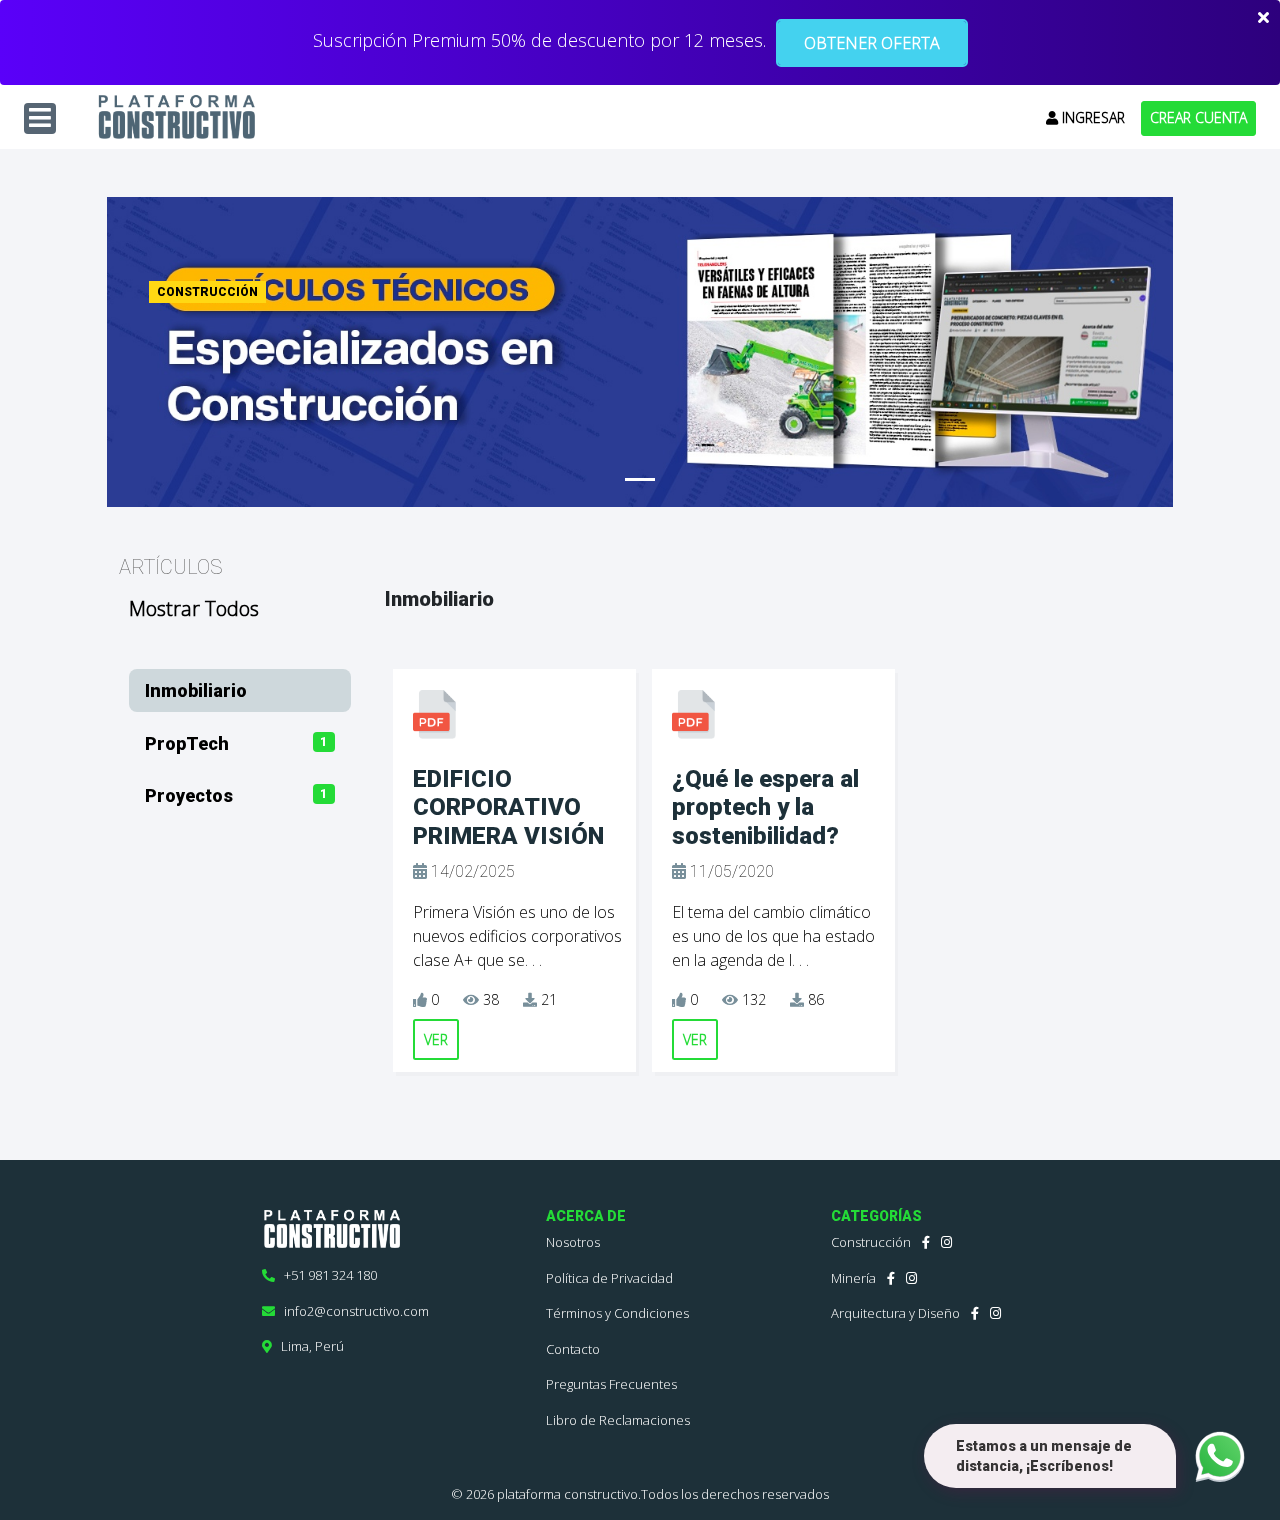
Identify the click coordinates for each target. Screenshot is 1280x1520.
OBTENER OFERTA (872, 43)
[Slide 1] (640, 479)
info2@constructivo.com (352, 1311)
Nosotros (573, 1242)
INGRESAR (1091, 117)
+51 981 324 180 (326, 1275)
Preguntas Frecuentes (611, 1384)
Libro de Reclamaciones (618, 1420)
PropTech (187, 743)
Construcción (871, 1242)
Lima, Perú (308, 1346)
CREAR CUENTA (1198, 117)
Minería (853, 1278)
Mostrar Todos (194, 608)
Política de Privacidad (609, 1278)
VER (436, 1039)
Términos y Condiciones (617, 1313)
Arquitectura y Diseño (895, 1313)
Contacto (573, 1349)
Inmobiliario (196, 690)
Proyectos (189, 795)
